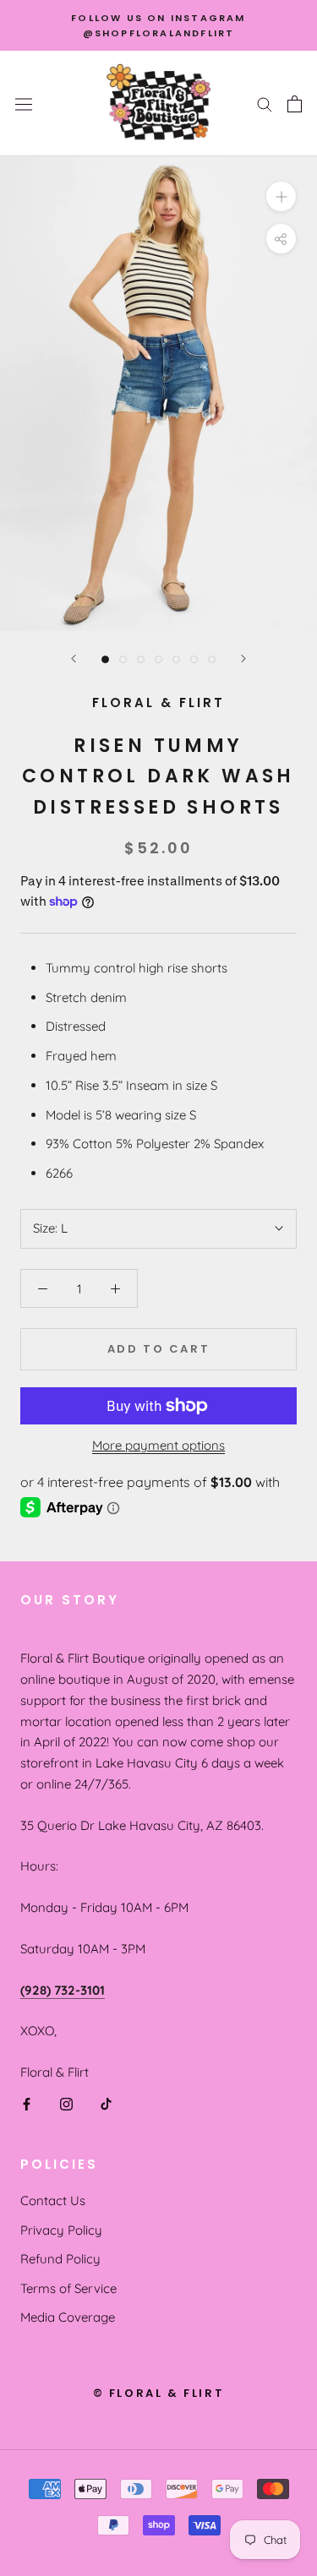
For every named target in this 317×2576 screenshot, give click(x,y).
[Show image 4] (158, 659)
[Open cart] (295, 104)
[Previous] (74, 659)
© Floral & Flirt (159, 2393)
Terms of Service (68, 2288)
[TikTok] (106, 2103)
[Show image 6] (194, 659)
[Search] (265, 104)
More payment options (158, 1445)
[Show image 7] (212, 659)
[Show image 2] (123, 659)
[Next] (243, 659)
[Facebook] (27, 2103)
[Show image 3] (141, 659)
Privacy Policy (61, 2230)
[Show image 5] (176, 659)
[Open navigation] (24, 103)
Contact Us (53, 2200)
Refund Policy (60, 2259)
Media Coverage (68, 2317)
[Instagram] (66, 2103)
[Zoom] (281, 196)
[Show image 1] (105, 659)
